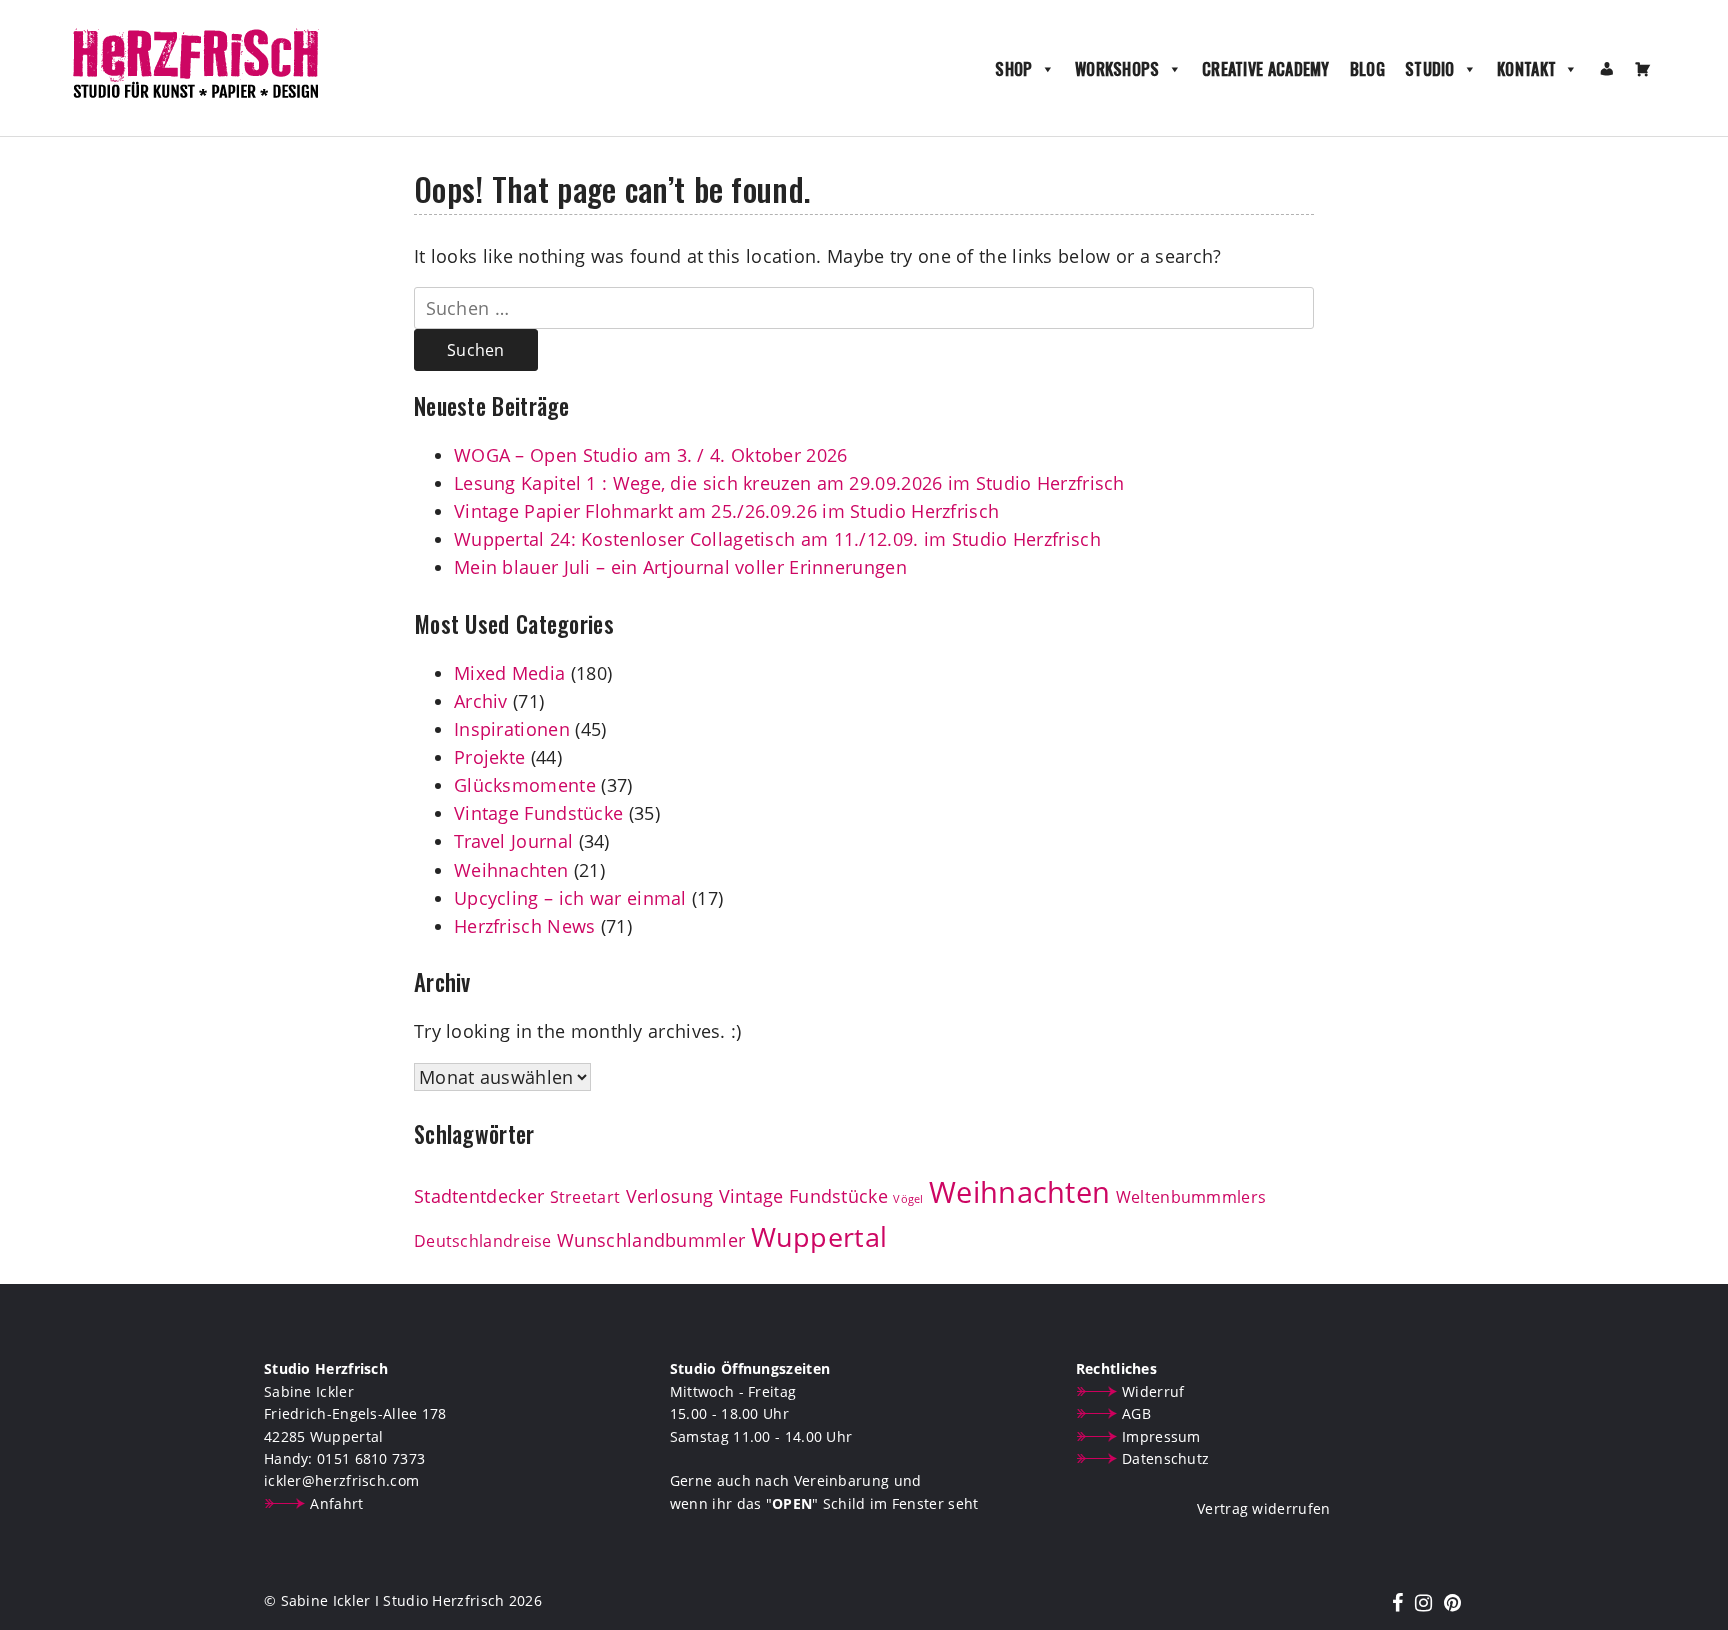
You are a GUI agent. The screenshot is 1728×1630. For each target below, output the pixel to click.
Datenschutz (1165, 1458)
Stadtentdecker (479, 1196)
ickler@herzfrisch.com (341, 1480)
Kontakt (1526, 69)
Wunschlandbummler (651, 1240)
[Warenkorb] (1643, 69)
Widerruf (1153, 1391)
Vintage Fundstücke (538, 813)
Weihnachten (511, 870)
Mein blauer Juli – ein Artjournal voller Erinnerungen (680, 567)
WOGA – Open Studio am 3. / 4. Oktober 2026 (651, 455)
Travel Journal (513, 841)
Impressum (1161, 1436)
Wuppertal (819, 1237)
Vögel (908, 1199)
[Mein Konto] (1607, 69)
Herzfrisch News (525, 926)
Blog (1367, 69)
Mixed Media (509, 673)
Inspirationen (512, 729)
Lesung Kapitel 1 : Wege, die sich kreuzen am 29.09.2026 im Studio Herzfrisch (789, 483)
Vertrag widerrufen (1263, 1508)
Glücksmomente (525, 785)
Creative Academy (1266, 69)
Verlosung (670, 1196)
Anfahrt (336, 1503)
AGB (1136, 1413)
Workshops (1117, 69)
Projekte (489, 757)
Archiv (481, 701)
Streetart (585, 1197)
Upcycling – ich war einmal (570, 898)
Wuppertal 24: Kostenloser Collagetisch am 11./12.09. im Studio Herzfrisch (777, 539)
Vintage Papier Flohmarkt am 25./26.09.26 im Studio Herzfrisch (726, 511)
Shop (1013, 69)
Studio (1430, 69)
